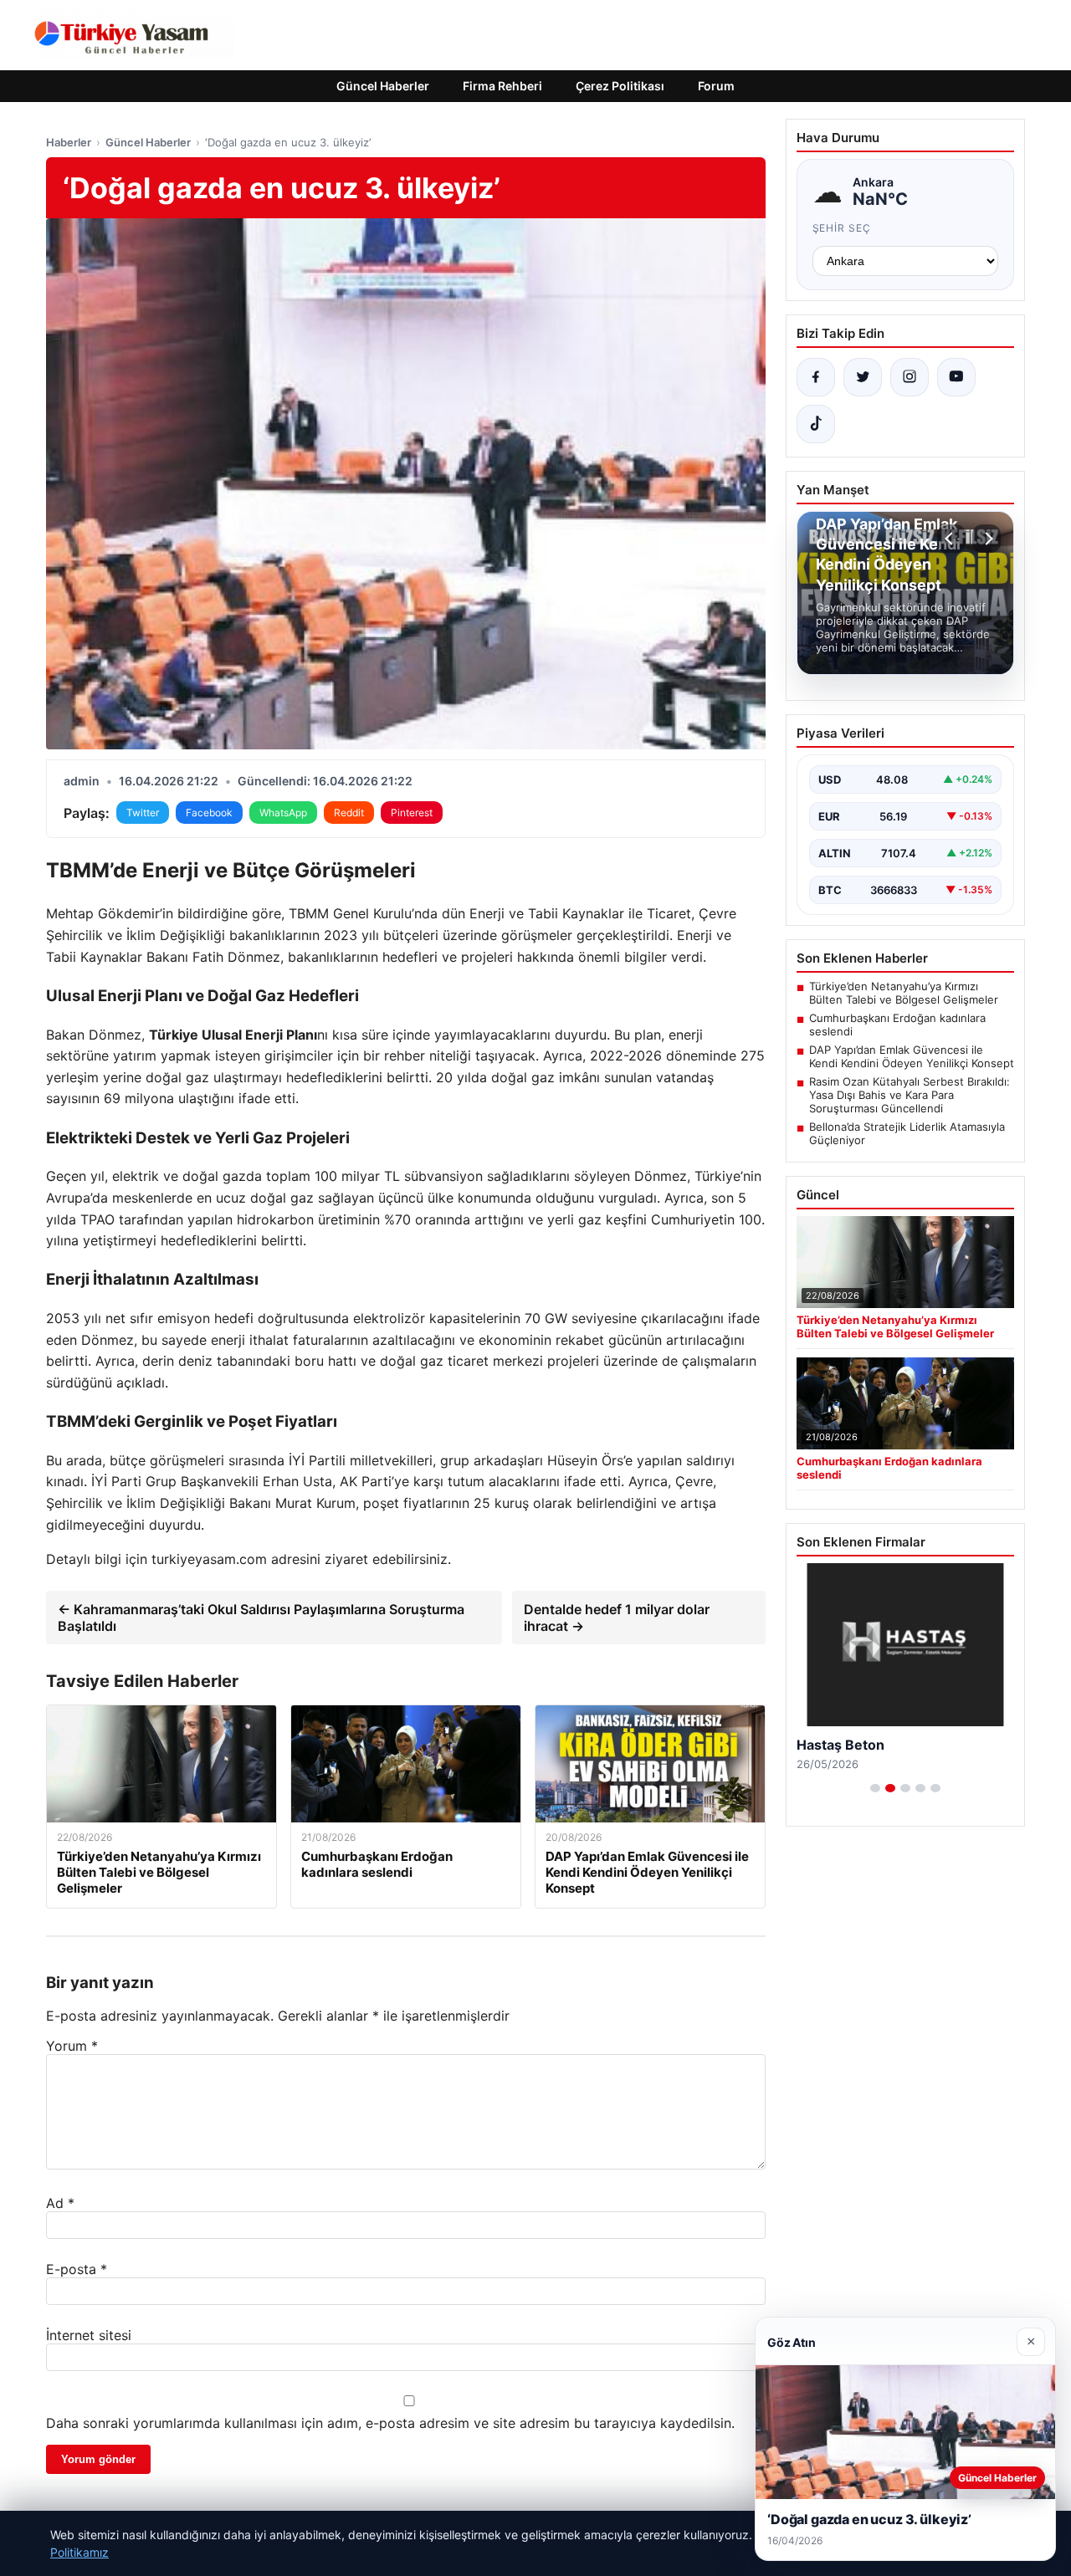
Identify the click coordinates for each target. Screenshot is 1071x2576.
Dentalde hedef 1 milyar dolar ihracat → (617, 1618)
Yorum (72, 2046)
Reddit (349, 813)
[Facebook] (816, 377)
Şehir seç (842, 228)
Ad (60, 2203)
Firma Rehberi (502, 86)
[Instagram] (910, 377)
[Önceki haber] (951, 539)
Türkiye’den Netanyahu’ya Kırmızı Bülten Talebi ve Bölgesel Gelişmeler (904, 993)
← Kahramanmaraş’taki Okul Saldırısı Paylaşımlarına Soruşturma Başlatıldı (261, 1618)
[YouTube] (956, 377)
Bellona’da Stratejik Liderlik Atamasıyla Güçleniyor (907, 1133)
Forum (716, 86)
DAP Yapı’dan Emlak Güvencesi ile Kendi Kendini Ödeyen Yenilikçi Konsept (912, 1056)
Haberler (69, 142)
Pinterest (412, 813)
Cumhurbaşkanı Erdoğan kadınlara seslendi (897, 1025)
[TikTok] (816, 424)
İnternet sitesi (89, 2335)
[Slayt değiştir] (875, 1788)
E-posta (77, 2269)
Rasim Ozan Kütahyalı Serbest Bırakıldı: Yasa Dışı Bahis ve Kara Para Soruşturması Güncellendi (910, 1095)
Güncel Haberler (383, 86)
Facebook (209, 813)
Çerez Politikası (620, 86)
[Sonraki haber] (986, 539)
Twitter (143, 813)
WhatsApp (283, 813)
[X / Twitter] (863, 377)
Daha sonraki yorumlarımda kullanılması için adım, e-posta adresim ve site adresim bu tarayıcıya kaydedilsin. (390, 2423)
